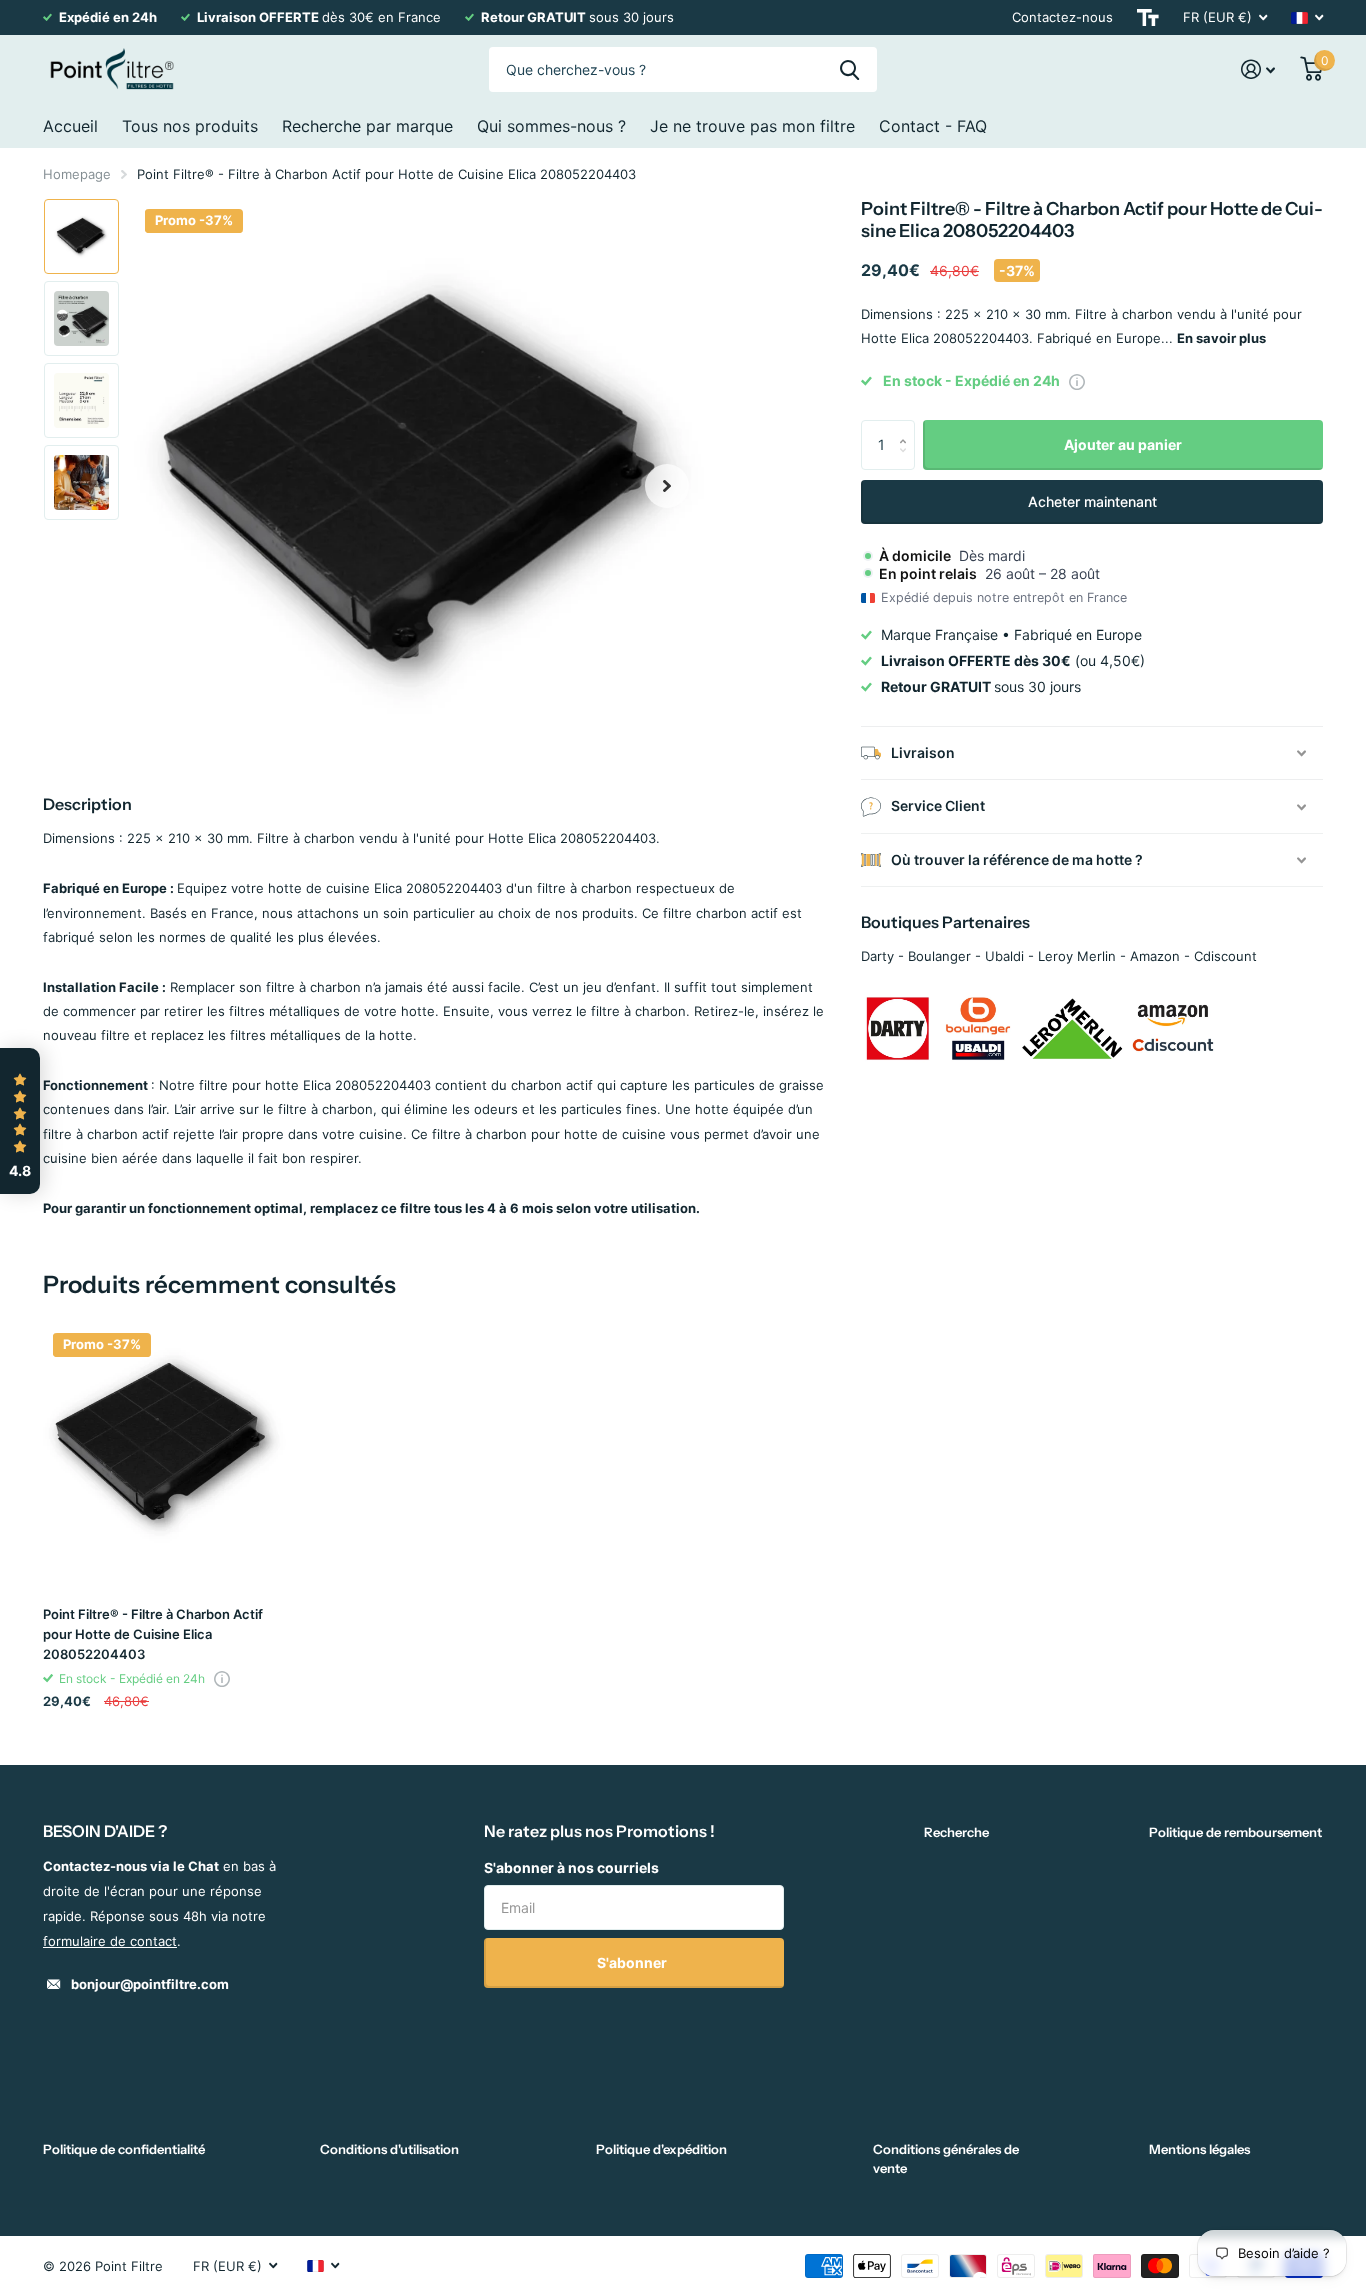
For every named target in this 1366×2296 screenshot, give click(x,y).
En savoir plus (1221, 338)
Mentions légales (1199, 2149)
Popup (1077, 381)
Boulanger (939, 956)
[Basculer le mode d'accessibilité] (1148, 17)
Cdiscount (1225, 956)
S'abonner (633, 1962)
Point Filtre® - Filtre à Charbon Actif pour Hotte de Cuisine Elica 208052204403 (153, 1634)
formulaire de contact (110, 1941)
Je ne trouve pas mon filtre (752, 126)
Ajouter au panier (1123, 444)
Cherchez (849, 69)
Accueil (70, 126)
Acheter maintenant (1092, 501)
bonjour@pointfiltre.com (150, 1984)
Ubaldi (1004, 956)
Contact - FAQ (933, 126)
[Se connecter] (1258, 69)
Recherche (956, 1832)
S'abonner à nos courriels (571, 1867)
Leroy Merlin (1077, 956)
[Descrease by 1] (907, 462)
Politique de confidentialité (124, 2149)
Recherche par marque (367, 126)
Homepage (77, 174)
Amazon (1155, 956)
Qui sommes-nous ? (551, 126)
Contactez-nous (1062, 17)
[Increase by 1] (907, 427)
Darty (877, 956)
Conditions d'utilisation (389, 2149)
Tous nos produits (190, 126)
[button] (667, 485)
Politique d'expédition (661, 2149)
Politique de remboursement (1235, 1832)
